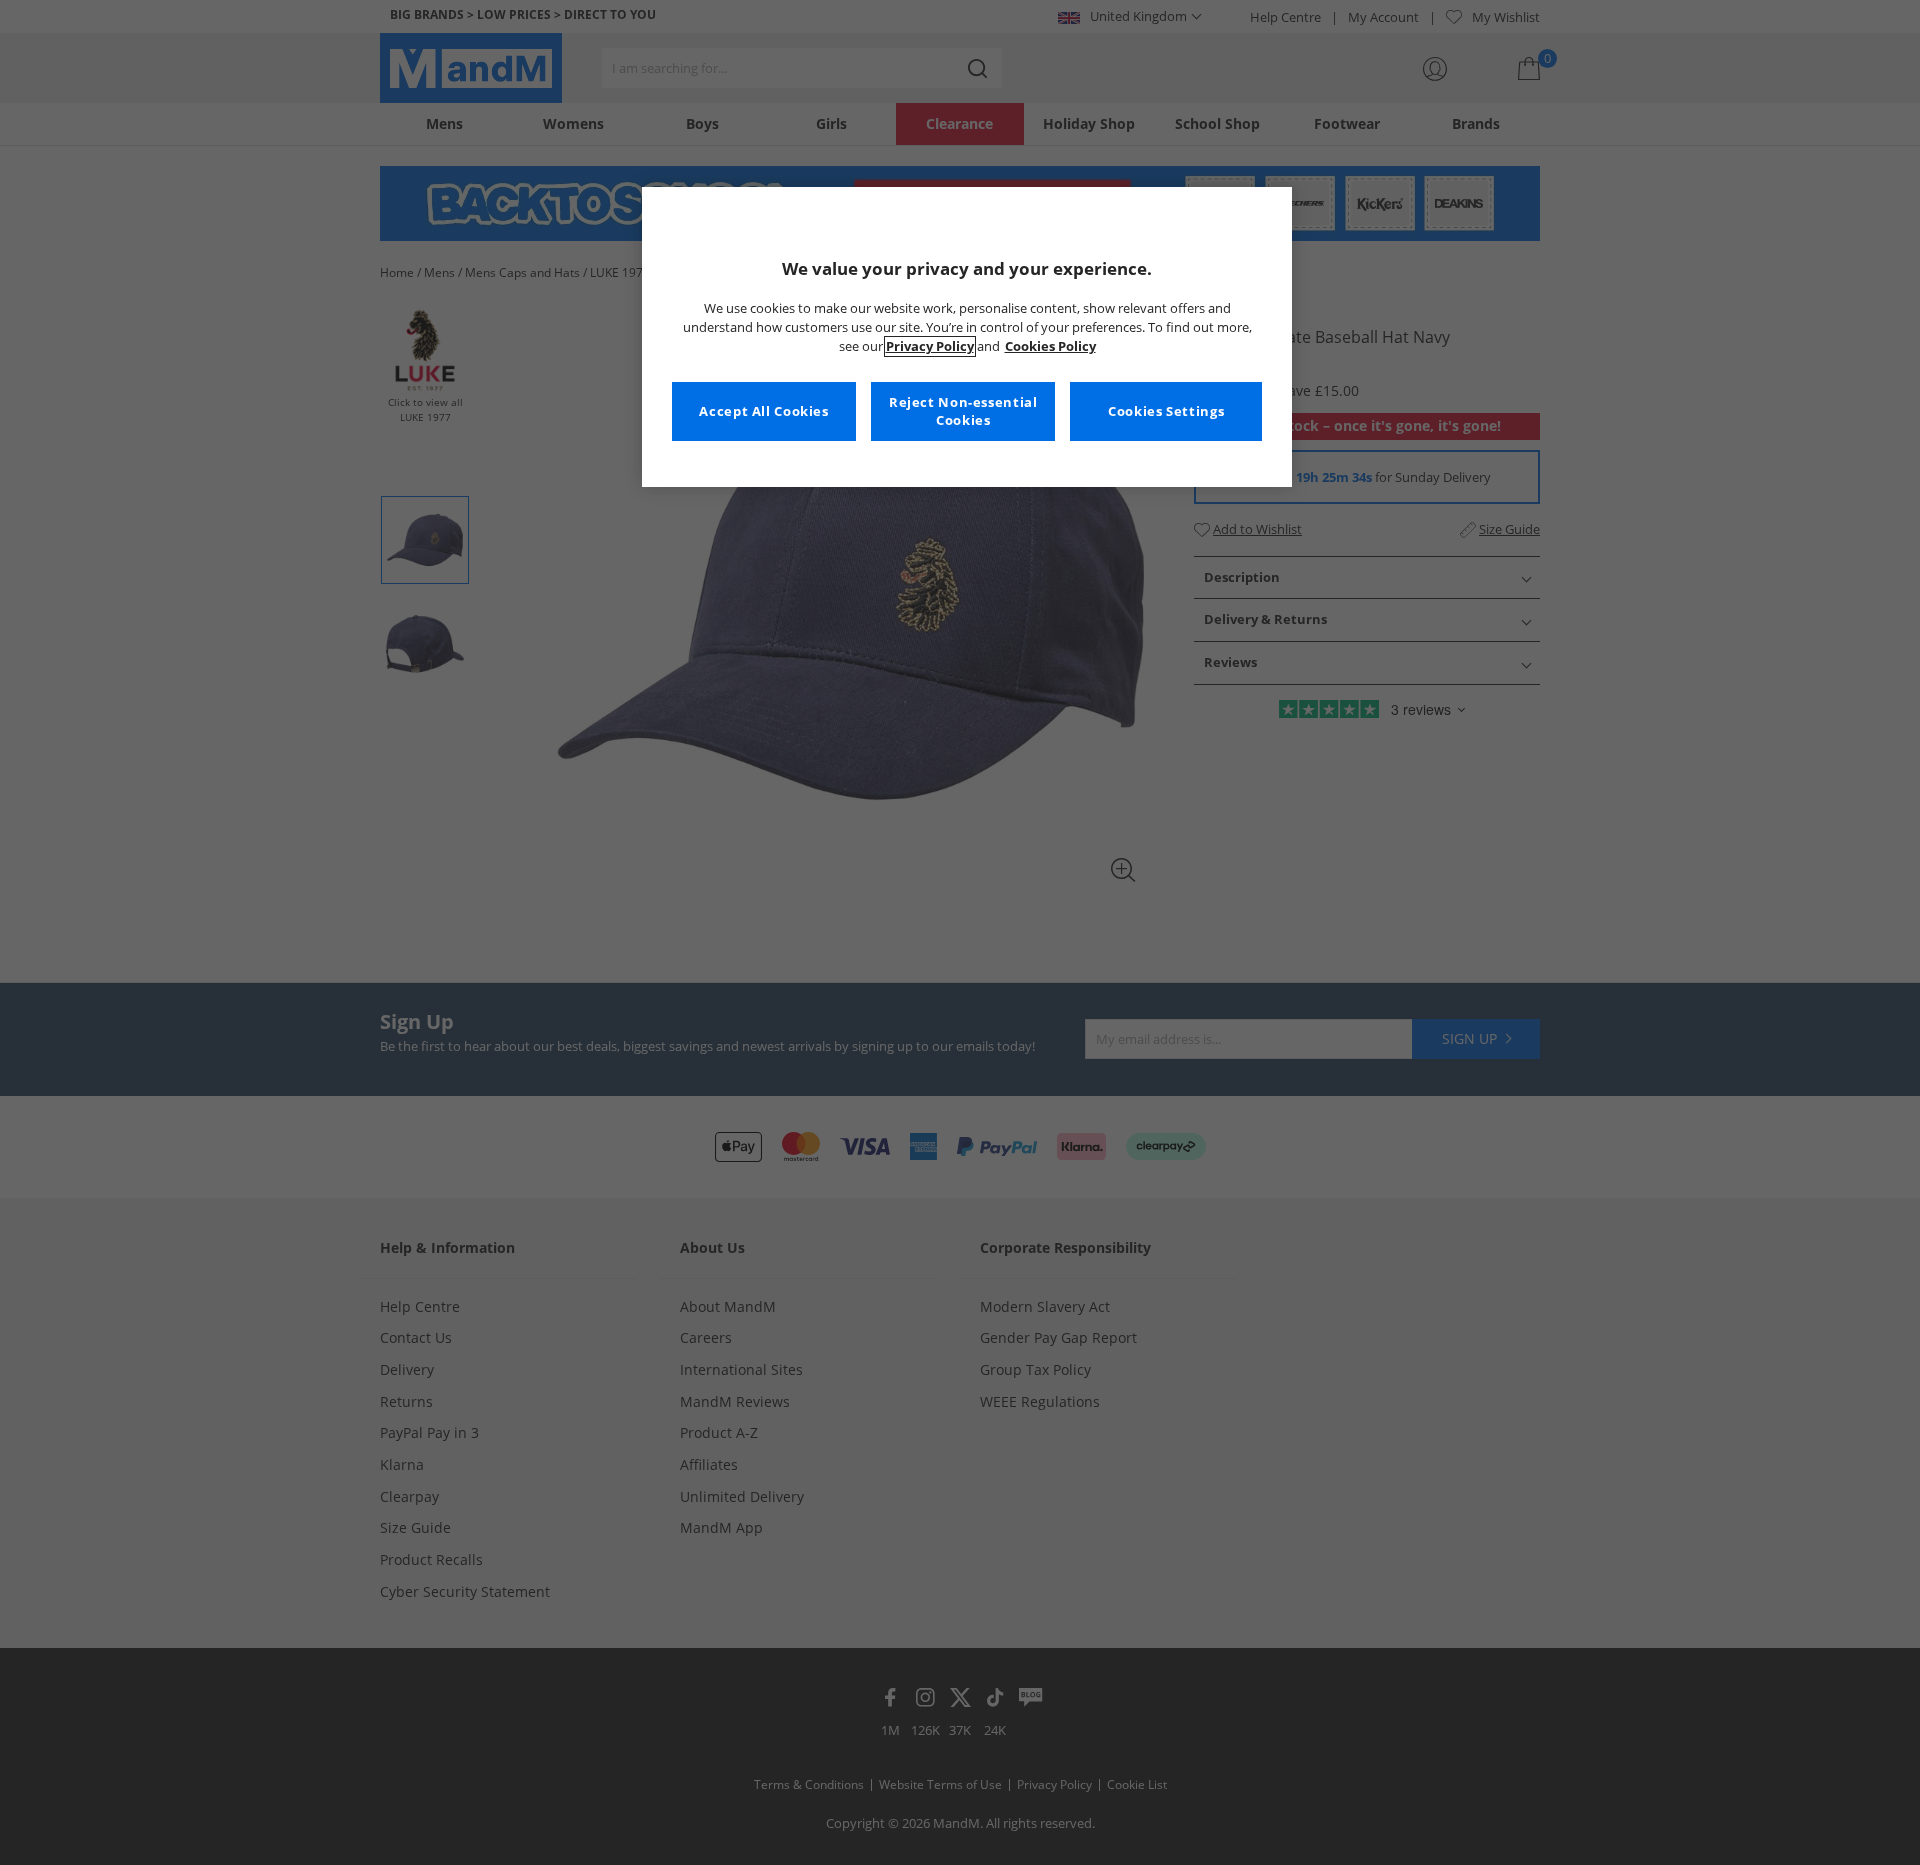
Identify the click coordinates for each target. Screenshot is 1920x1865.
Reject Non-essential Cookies (963, 411)
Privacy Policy (930, 346)
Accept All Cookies (763, 411)
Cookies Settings (1166, 411)
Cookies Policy (1050, 346)
